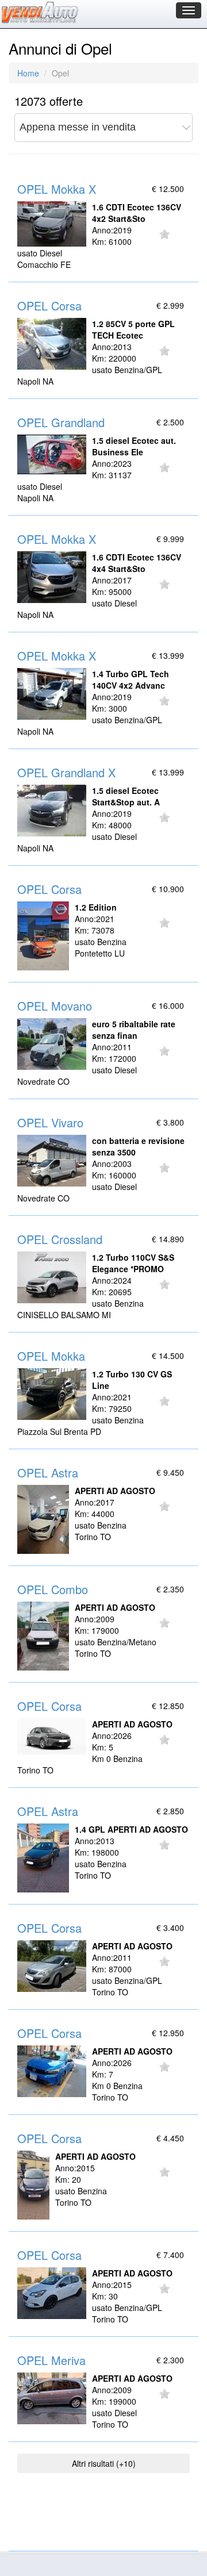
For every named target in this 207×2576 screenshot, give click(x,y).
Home (28, 73)
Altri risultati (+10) (104, 2463)
